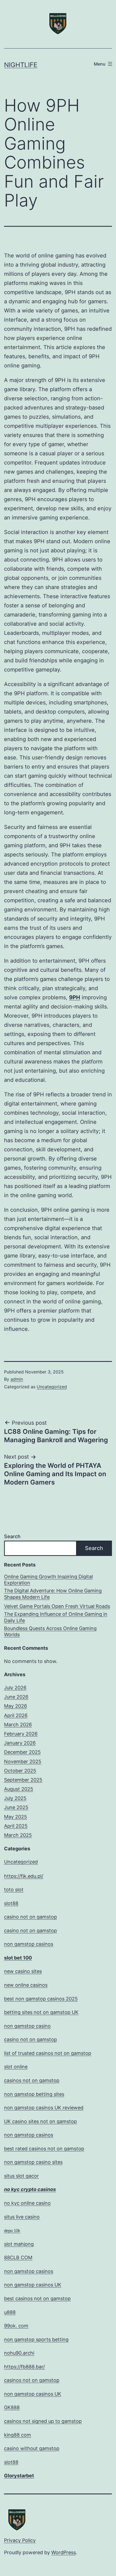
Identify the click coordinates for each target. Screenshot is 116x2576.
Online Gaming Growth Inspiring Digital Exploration (48, 1580)
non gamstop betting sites (34, 2094)
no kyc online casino (27, 2203)
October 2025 (20, 1771)
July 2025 (15, 1798)
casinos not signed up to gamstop (43, 2421)
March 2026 (18, 1725)
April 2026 (16, 1715)
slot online (16, 2067)
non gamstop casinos (29, 1944)
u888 (10, 2312)
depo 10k (12, 2231)
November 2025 (23, 1761)
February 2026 (21, 1734)
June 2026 (16, 1697)
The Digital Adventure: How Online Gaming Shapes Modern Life (53, 1594)
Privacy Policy (20, 2540)
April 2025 (16, 1826)
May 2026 (16, 1706)
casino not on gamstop (30, 1917)
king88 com (18, 2435)
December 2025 (22, 1752)
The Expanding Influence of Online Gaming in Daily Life (56, 1617)
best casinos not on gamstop (37, 2298)
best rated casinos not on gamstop (44, 2149)
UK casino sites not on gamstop (40, 2121)
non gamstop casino (27, 2026)
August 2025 (19, 1789)
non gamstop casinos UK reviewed (44, 2108)
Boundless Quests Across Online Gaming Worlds (50, 1631)
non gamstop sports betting (36, 2339)
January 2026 (20, 1743)
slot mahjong (19, 2244)
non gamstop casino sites (33, 2162)
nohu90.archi (19, 2353)
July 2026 (15, 1688)
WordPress (64, 2552)
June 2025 (16, 1807)
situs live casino (22, 2217)
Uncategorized (52, 1387)
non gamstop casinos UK (33, 2285)
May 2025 (16, 1817)
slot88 (11, 1903)
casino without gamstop (32, 2448)
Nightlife (21, 65)
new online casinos (26, 1985)
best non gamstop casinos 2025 (41, 1999)
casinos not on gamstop (32, 2080)
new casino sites (23, 1971)
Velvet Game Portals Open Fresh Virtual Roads (57, 1606)
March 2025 (18, 1835)
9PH (75, 997)
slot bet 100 (18, 1958)
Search (12, 1536)
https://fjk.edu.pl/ (24, 1876)
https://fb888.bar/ (24, 2367)
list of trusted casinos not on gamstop (48, 2053)
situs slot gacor (21, 2176)
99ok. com (16, 2326)
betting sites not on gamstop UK (41, 2012)
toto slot (14, 1890)
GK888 (12, 2407)
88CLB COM (18, 2258)
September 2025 (23, 1780)
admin (17, 1379)
